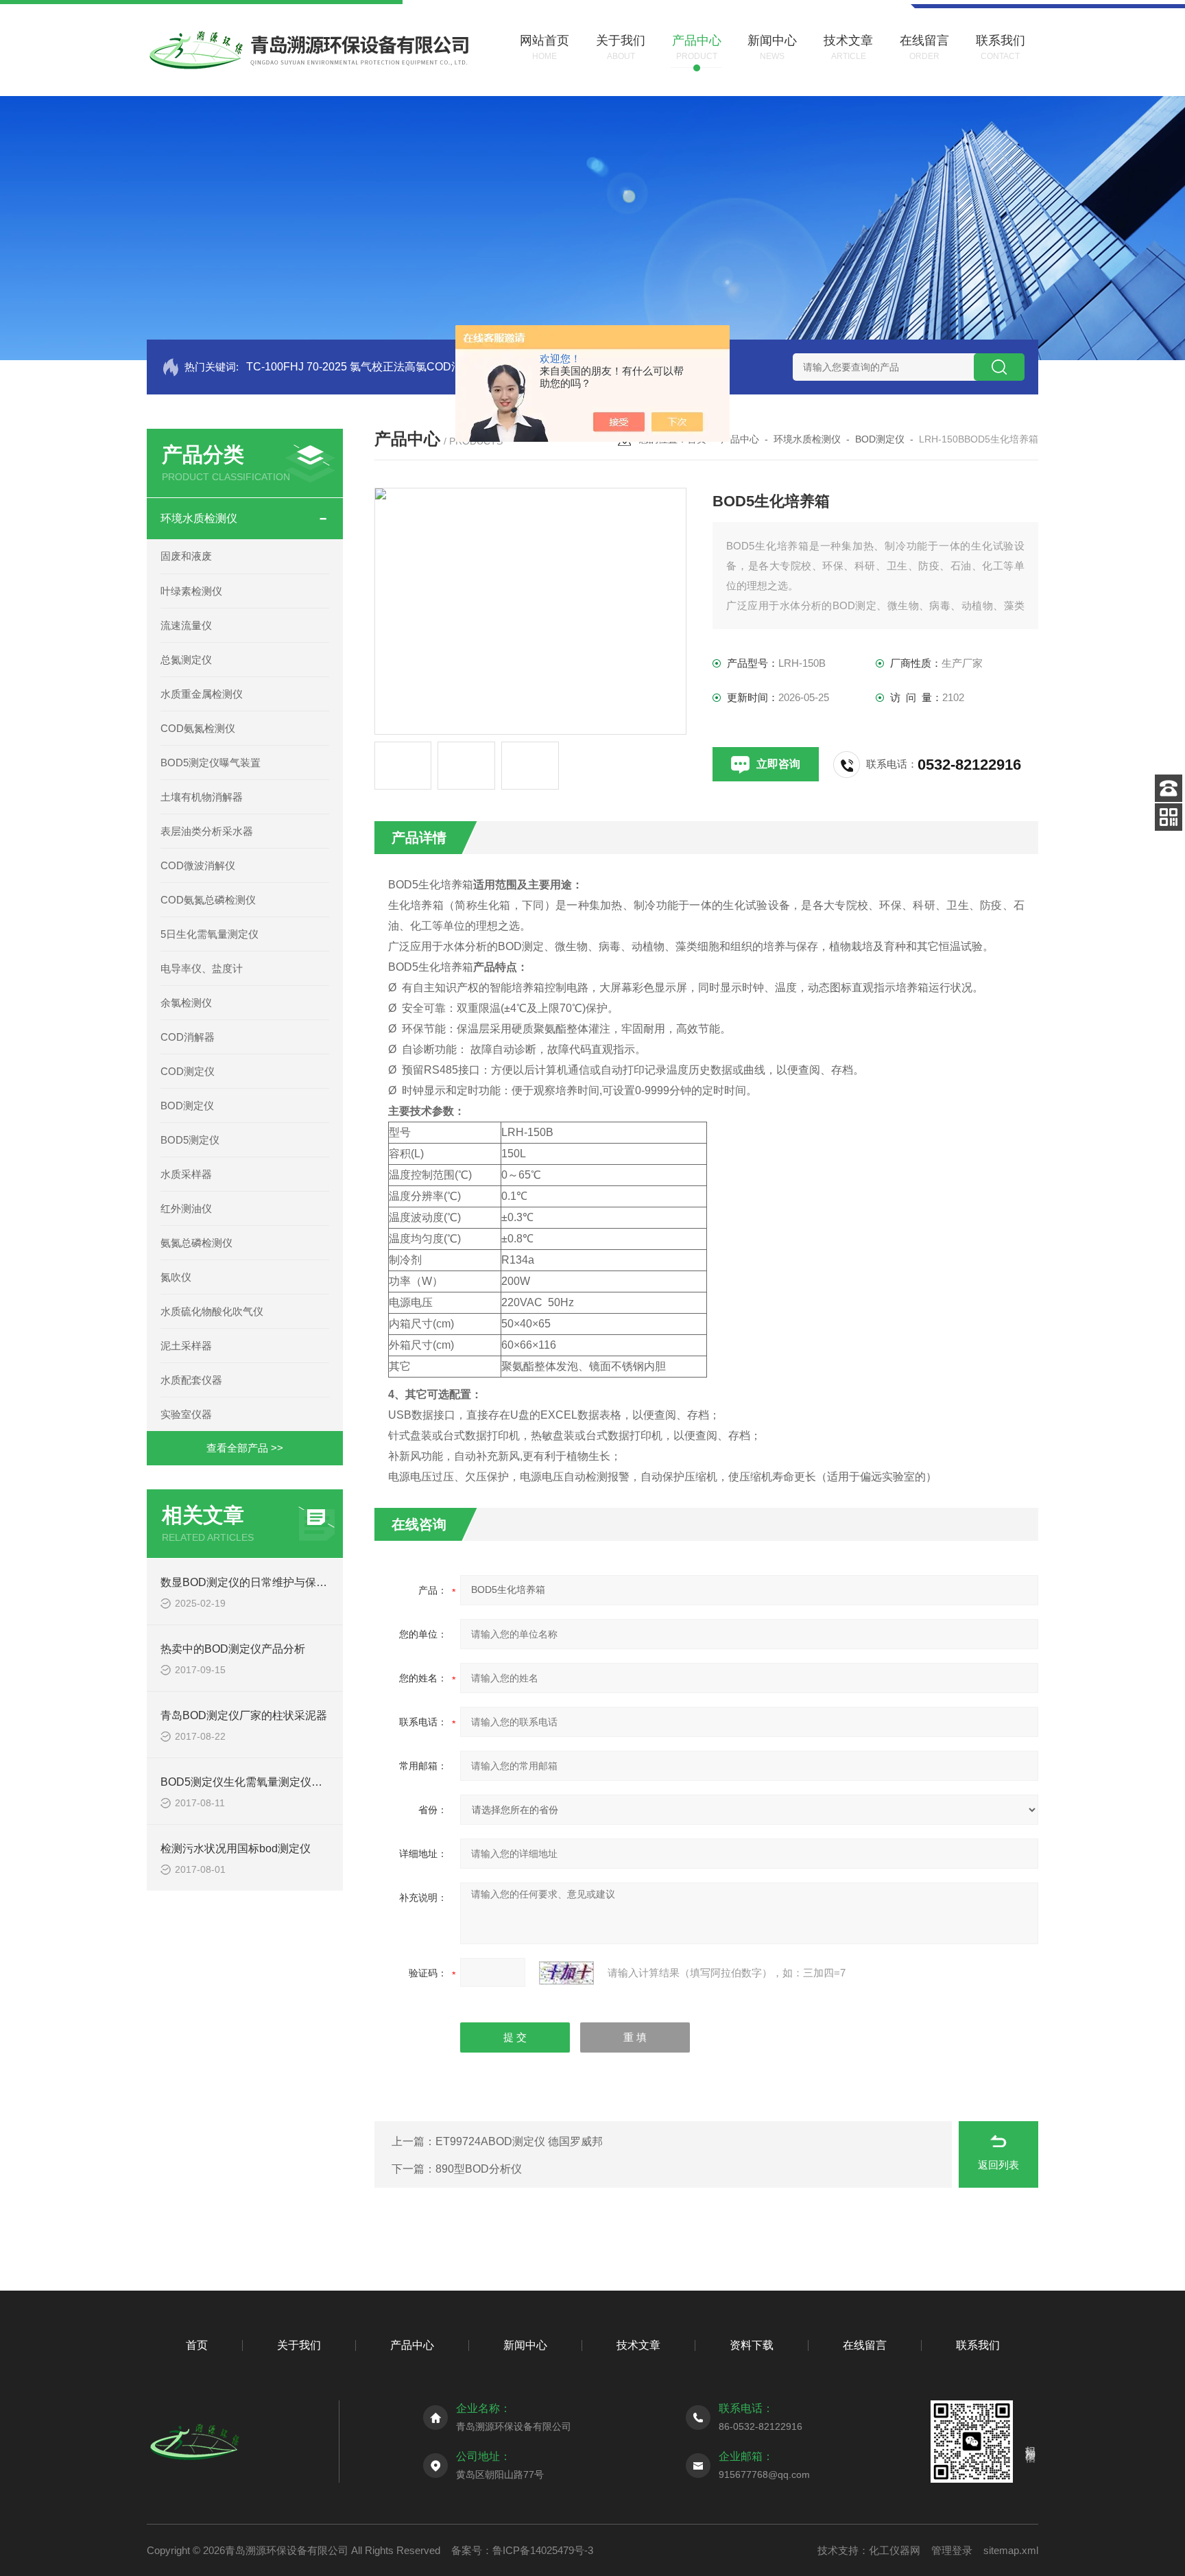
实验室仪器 (186, 1414)
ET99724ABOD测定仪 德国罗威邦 (519, 2141)
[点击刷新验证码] (566, 1973)
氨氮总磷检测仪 (196, 1243)
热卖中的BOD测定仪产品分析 (233, 1649)
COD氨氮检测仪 (198, 728)
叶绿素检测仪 (191, 591)
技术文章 (638, 2345)
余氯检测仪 (186, 1003)
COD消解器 (188, 1037)
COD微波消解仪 (198, 865)
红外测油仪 (186, 1208)
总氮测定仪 (186, 660)
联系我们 (978, 2345)
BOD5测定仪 (190, 1140)
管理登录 (952, 2550)
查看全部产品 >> (245, 1448)
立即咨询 (778, 764)
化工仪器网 (895, 2550)
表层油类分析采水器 (207, 831)
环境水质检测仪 (199, 518)
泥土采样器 (186, 1346)
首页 (197, 2345)
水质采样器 (186, 1174)
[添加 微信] (1169, 817)
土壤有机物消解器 (202, 797)
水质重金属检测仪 (202, 694)
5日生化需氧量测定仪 (210, 934)
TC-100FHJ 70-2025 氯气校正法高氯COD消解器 (365, 367)
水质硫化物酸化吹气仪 (212, 1311)
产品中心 (740, 439)
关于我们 (299, 2345)
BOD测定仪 (187, 1106)
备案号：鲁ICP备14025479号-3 (522, 2550)
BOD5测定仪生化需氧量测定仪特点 (247, 1782)
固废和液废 (186, 556)
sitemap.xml (1011, 2550)
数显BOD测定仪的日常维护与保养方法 (255, 1582)
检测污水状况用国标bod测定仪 (236, 1848)
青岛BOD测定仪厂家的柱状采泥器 (244, 1715)
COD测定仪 (188, 1071)
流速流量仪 (186, 625)
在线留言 (865, 2345)
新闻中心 (525, 2345)
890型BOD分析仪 (479, 2169)
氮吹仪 (176, 1277)
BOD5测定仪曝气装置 (211, 763)
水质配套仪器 (191, 1380)
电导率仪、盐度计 (202, 968)
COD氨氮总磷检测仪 (208, 900)
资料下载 (752, 2345)
